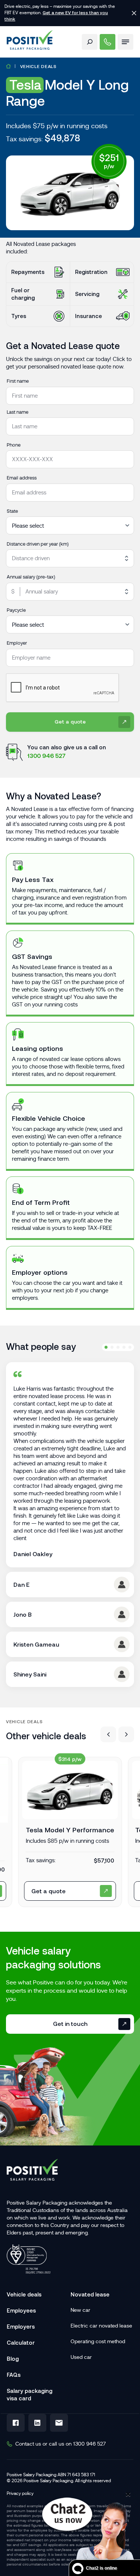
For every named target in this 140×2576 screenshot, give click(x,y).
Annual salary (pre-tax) (31, 577)
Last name (18, 412)
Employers (21, 2327)
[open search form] (90, 42)
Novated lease (90, 2294)
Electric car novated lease (101, 2326)
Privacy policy (20, 2493)
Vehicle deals (38, 66)
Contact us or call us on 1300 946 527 (60, 2444)
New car (80, 2310)
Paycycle (16, 610)
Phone (14, 445)
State (12, 511)
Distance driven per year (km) (38, 544)
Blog (13, 2359)
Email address (22, 478)
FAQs (14, 2375)
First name (18, 381)
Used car (81, 2357)
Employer (17, 643)
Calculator (21, 2343)
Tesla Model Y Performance (70, 1830)
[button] (108, 1734)
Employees (21, 2310)
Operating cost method (98, 2341)
